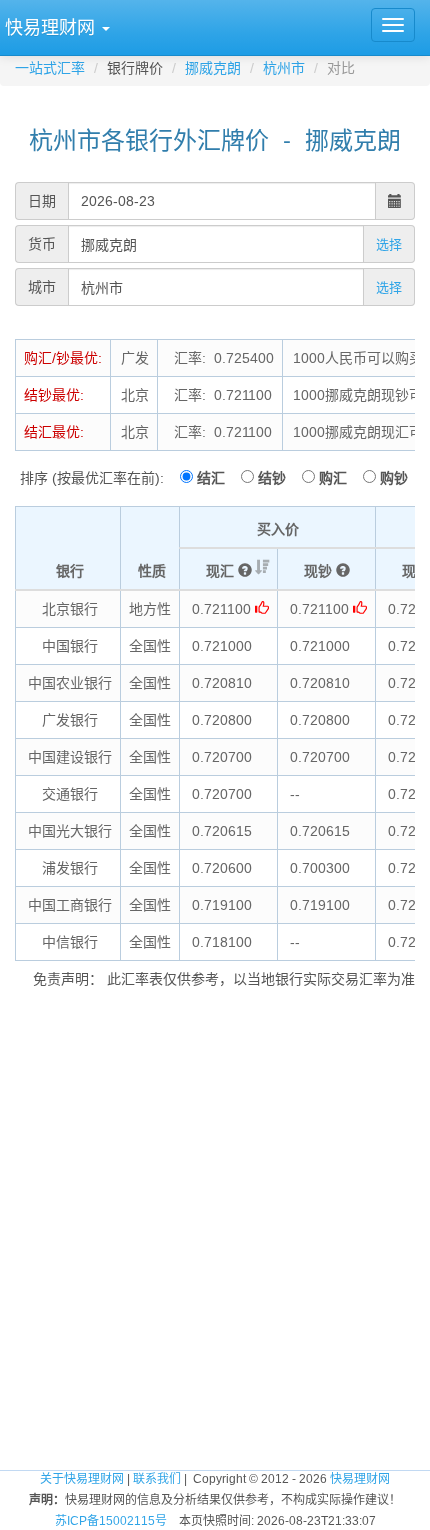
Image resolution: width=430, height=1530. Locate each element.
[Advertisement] (215, 1234)
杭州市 (284, 68)
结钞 (278, 478)
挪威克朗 (213, 68)
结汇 (217, 478)
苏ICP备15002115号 (111, 1521)
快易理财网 (360, 1479)
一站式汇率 (50, 68)
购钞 (394, 478)
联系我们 (157, 1479)
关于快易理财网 (82, 1479)
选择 (389, 244)
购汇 (339, 478)
